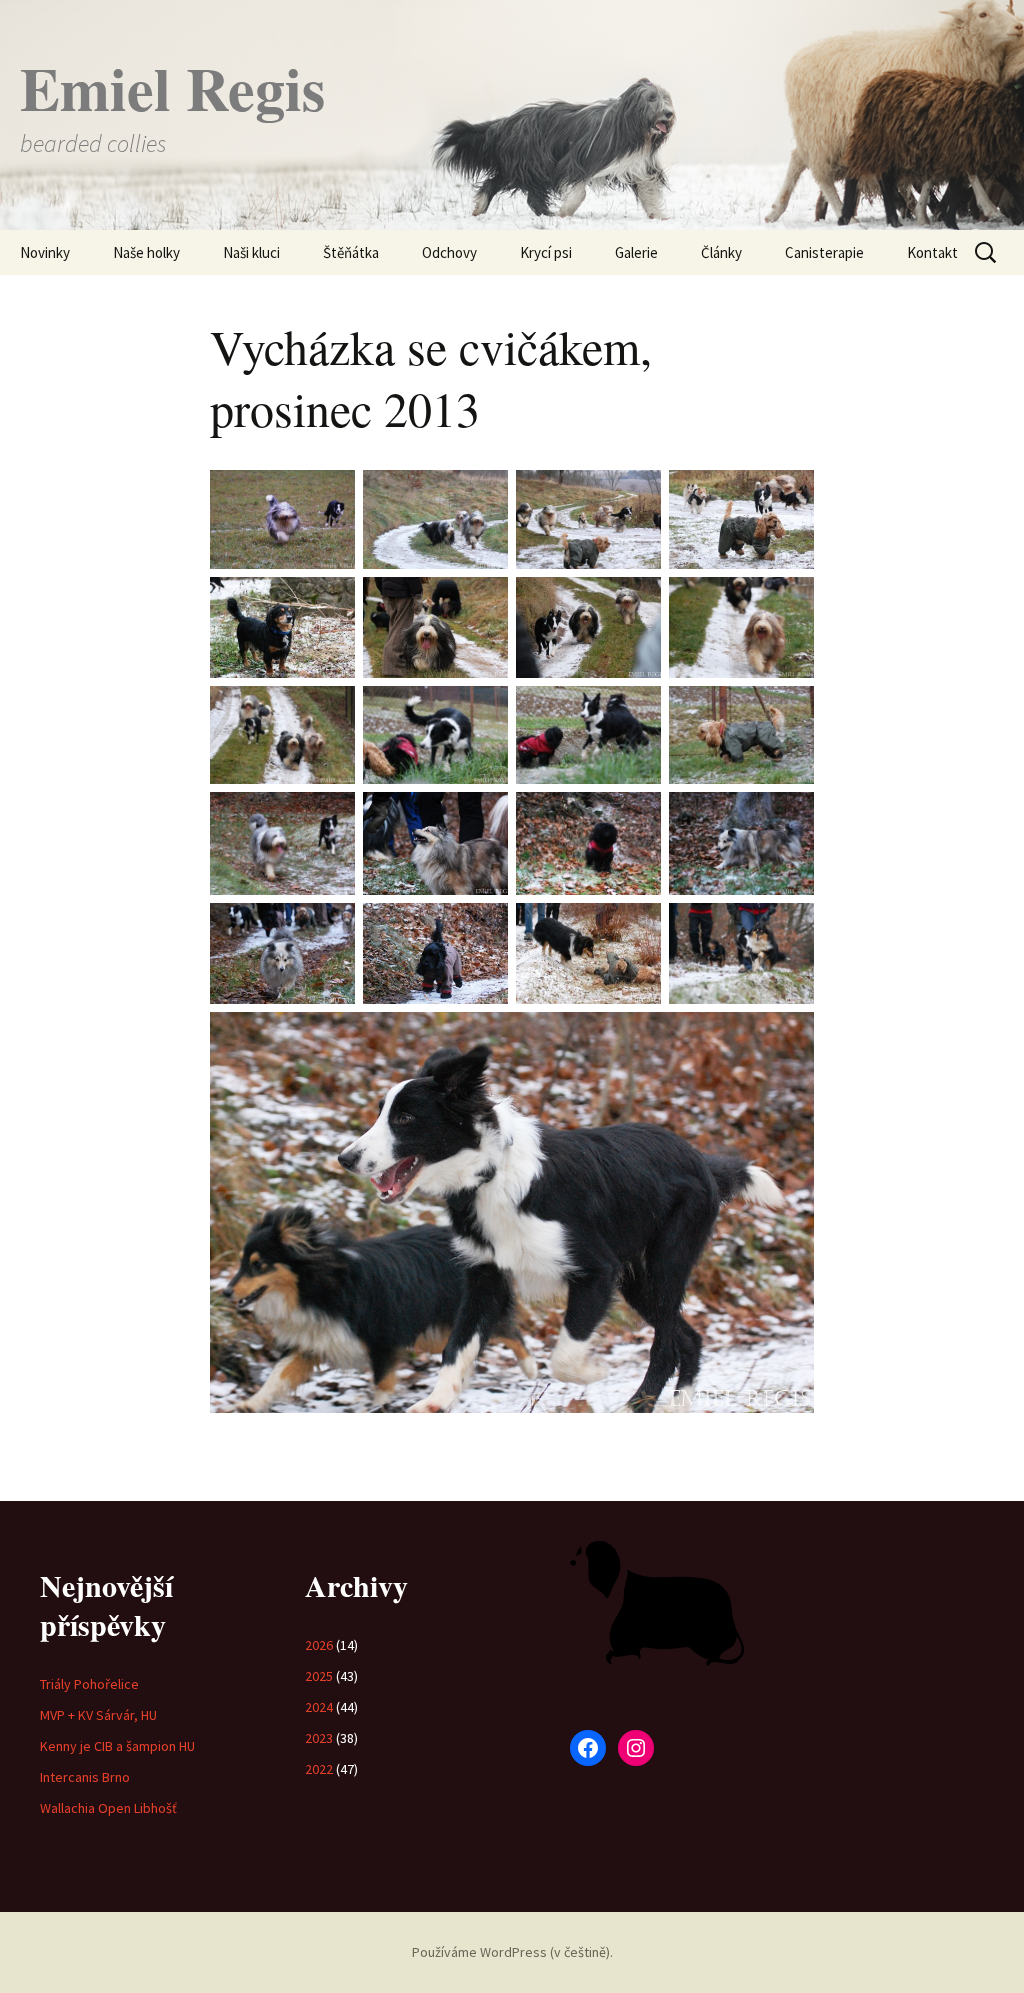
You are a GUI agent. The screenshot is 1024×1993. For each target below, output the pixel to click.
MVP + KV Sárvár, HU (98, 1715)
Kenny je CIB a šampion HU (117, 1746)
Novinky (45, 252)
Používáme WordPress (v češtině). (512, 1952)
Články (721, 252)
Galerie (636, 252)
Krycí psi (546, 252)
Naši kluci (251, 252)
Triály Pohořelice (89, 1684)
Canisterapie (824, 252)
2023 (319, 1738)
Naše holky (146, 252)
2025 (319, 1676)
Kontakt (932, 252)
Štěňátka (351, 252)
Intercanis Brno (85, 1777)
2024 (319, 1707)
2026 (319, 1645)
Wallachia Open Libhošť (108, 1808)
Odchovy (449, 252)
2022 (319, 1769)
